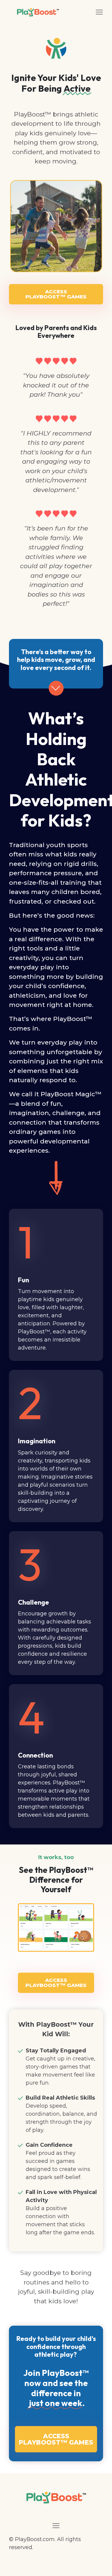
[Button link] (56, 688)
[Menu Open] (88, 12)
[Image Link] (56, 1928)
